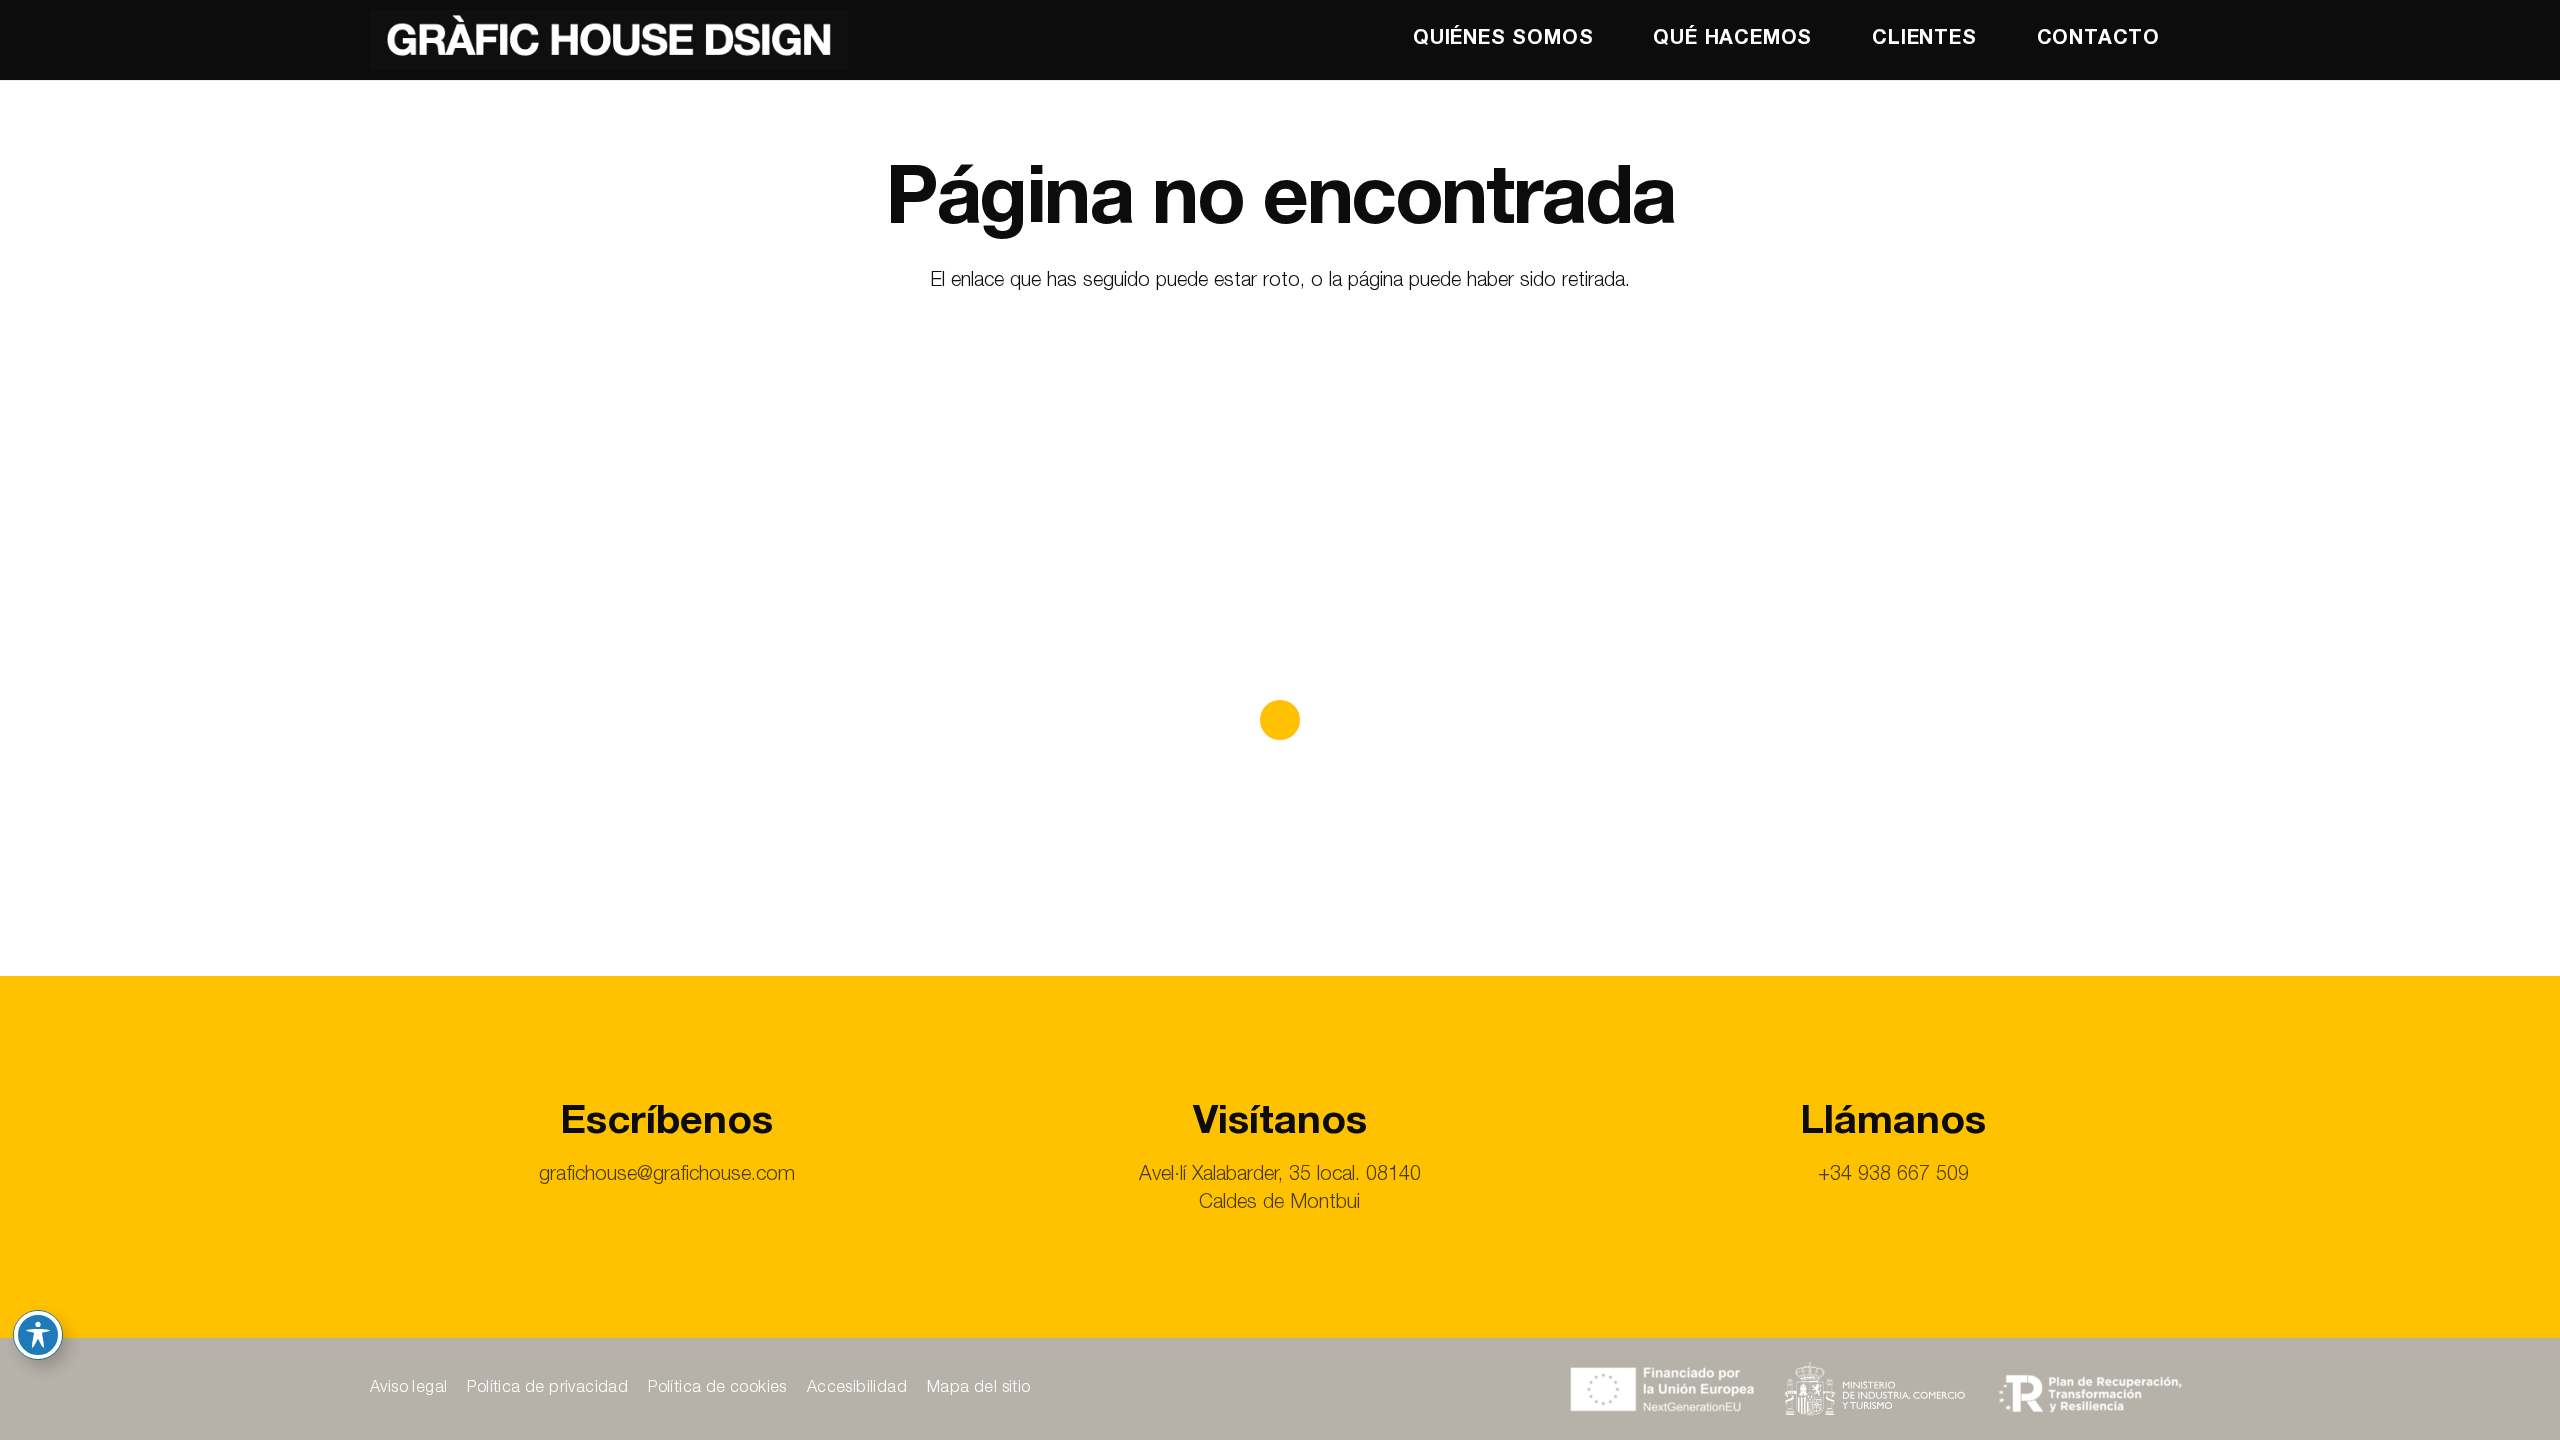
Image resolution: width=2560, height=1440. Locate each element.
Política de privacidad (547, 1389)
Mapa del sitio (979, 1389)
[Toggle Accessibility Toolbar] (38, 1335)
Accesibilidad (857, 1389)
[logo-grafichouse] (609, 40)
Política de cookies (717, 1389)
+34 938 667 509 (1893, 1176)
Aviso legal (408, 1389)
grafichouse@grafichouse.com (667, 1176)
